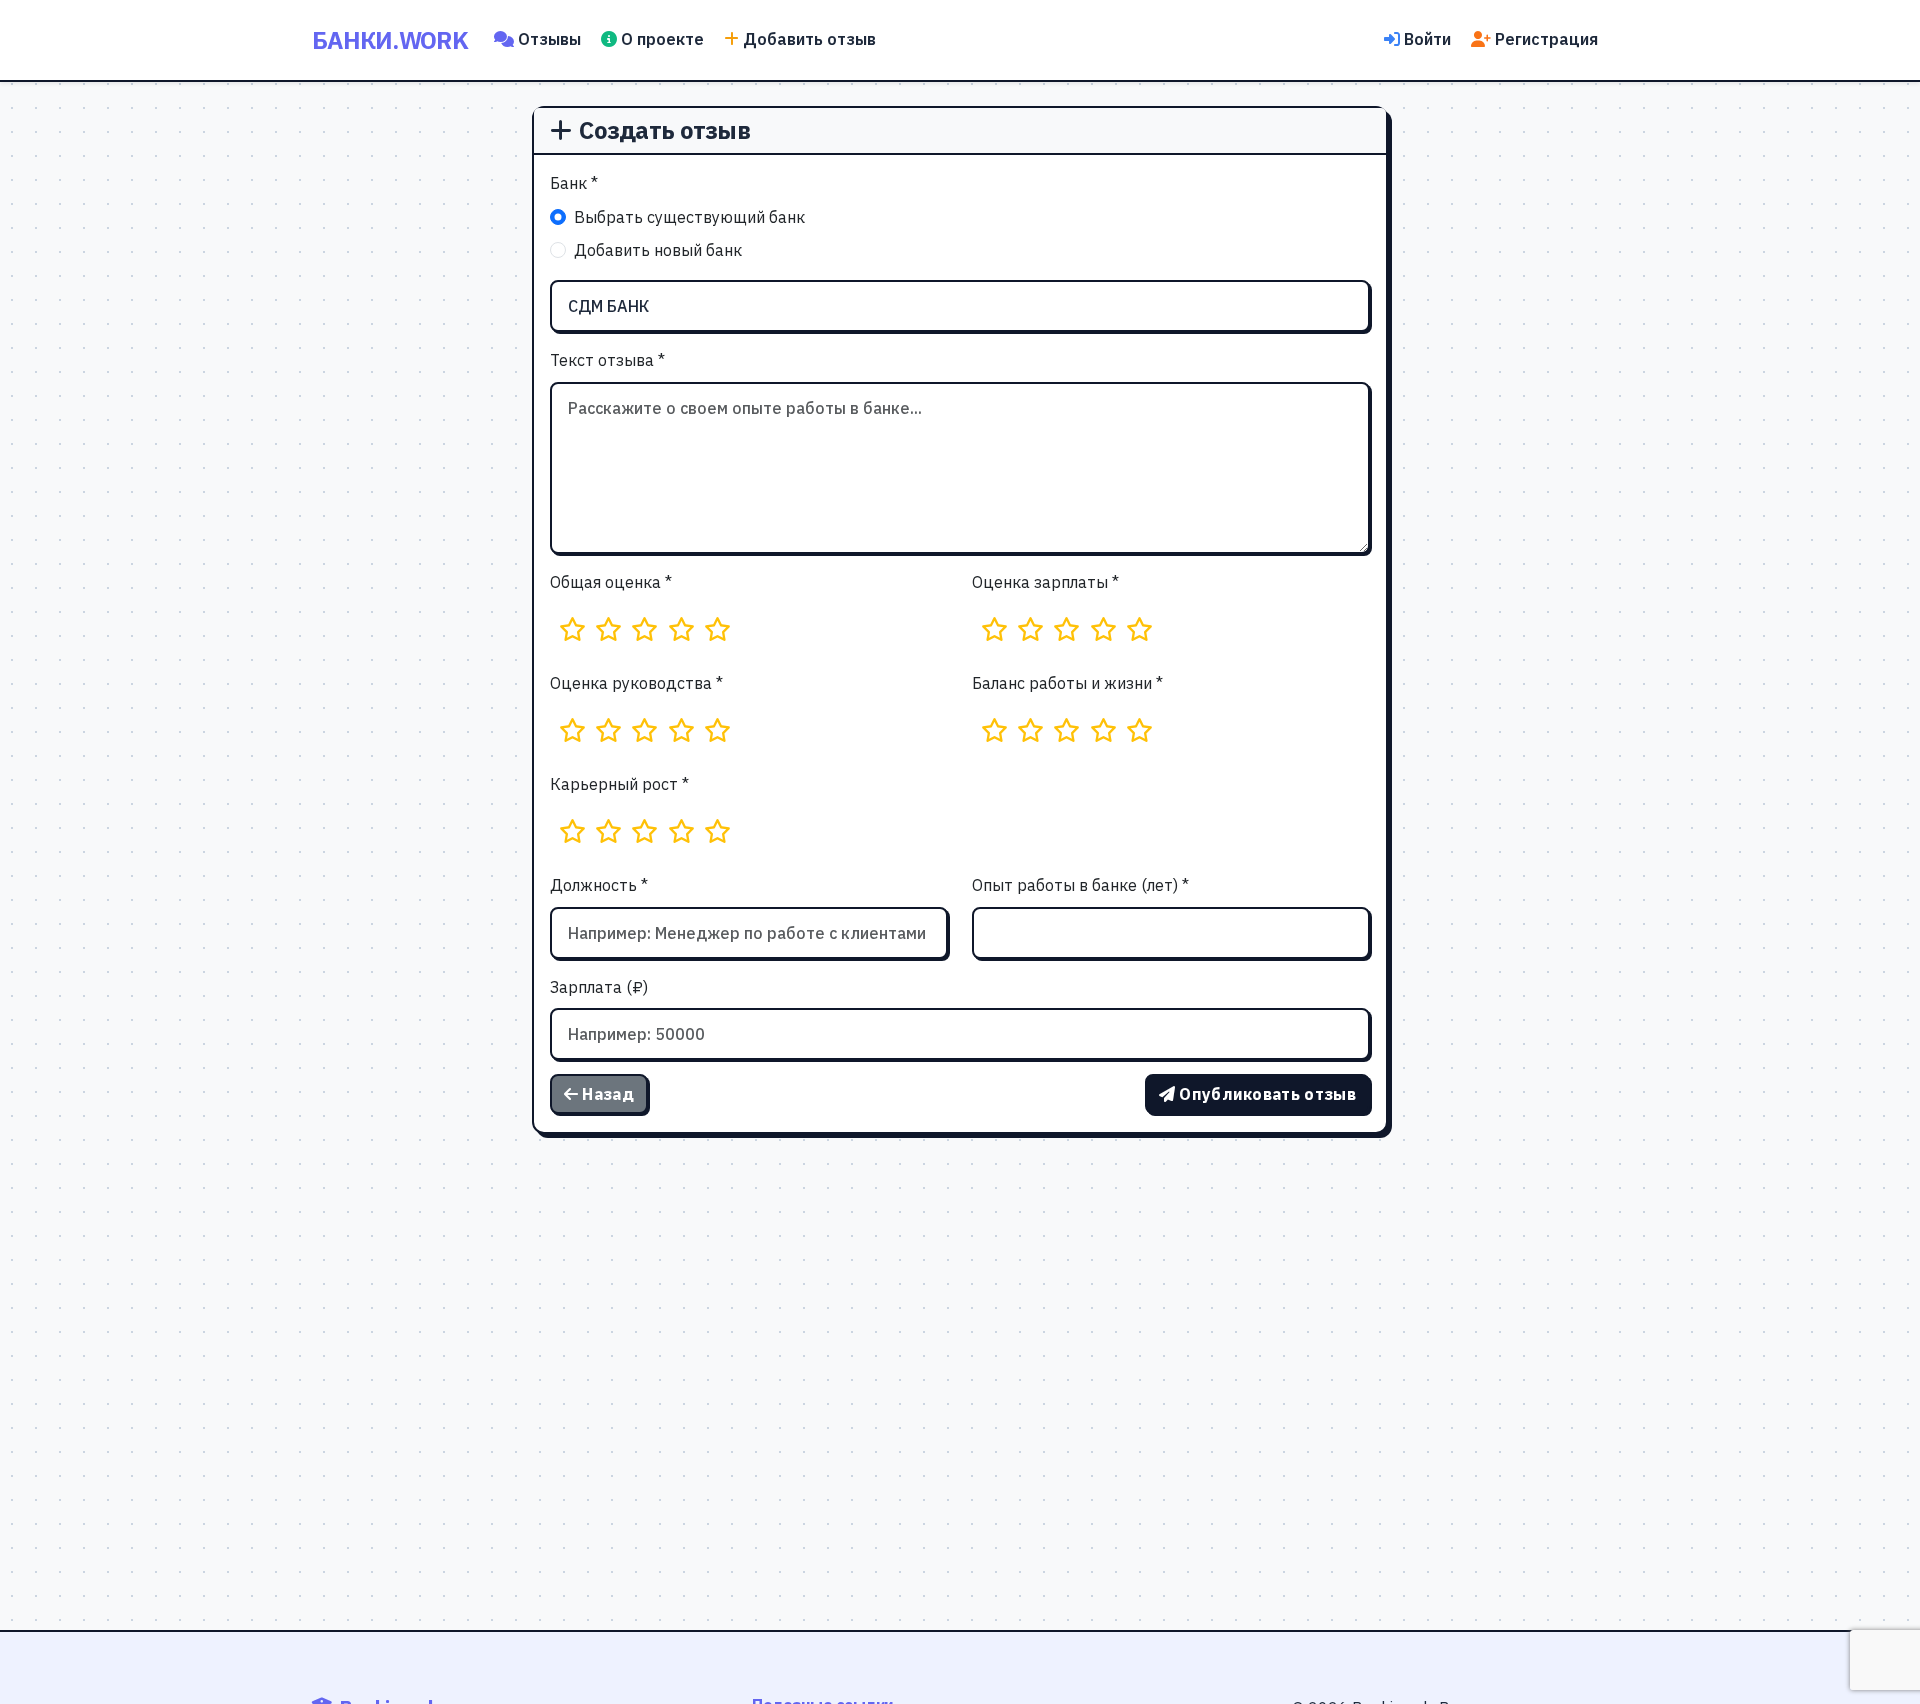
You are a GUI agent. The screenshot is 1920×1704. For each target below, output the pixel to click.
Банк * (574, 183)
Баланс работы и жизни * (1067, 683)
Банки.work (390, 40)
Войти (1427, 39)
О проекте (662, 39)
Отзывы (549, 39)
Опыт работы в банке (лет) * (1080, 885)
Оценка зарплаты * (1045, 582)
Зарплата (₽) (599, 987)
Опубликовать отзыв (1267, 1094)
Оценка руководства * (636, 683)
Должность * (599, 885)
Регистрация (1546, 39)
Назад (608, 1094)
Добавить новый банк (658, 250)
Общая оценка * (611, 582)
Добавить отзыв (809, 39)
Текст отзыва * (607, 360)
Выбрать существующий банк (689, 217)
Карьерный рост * (619, 784)
